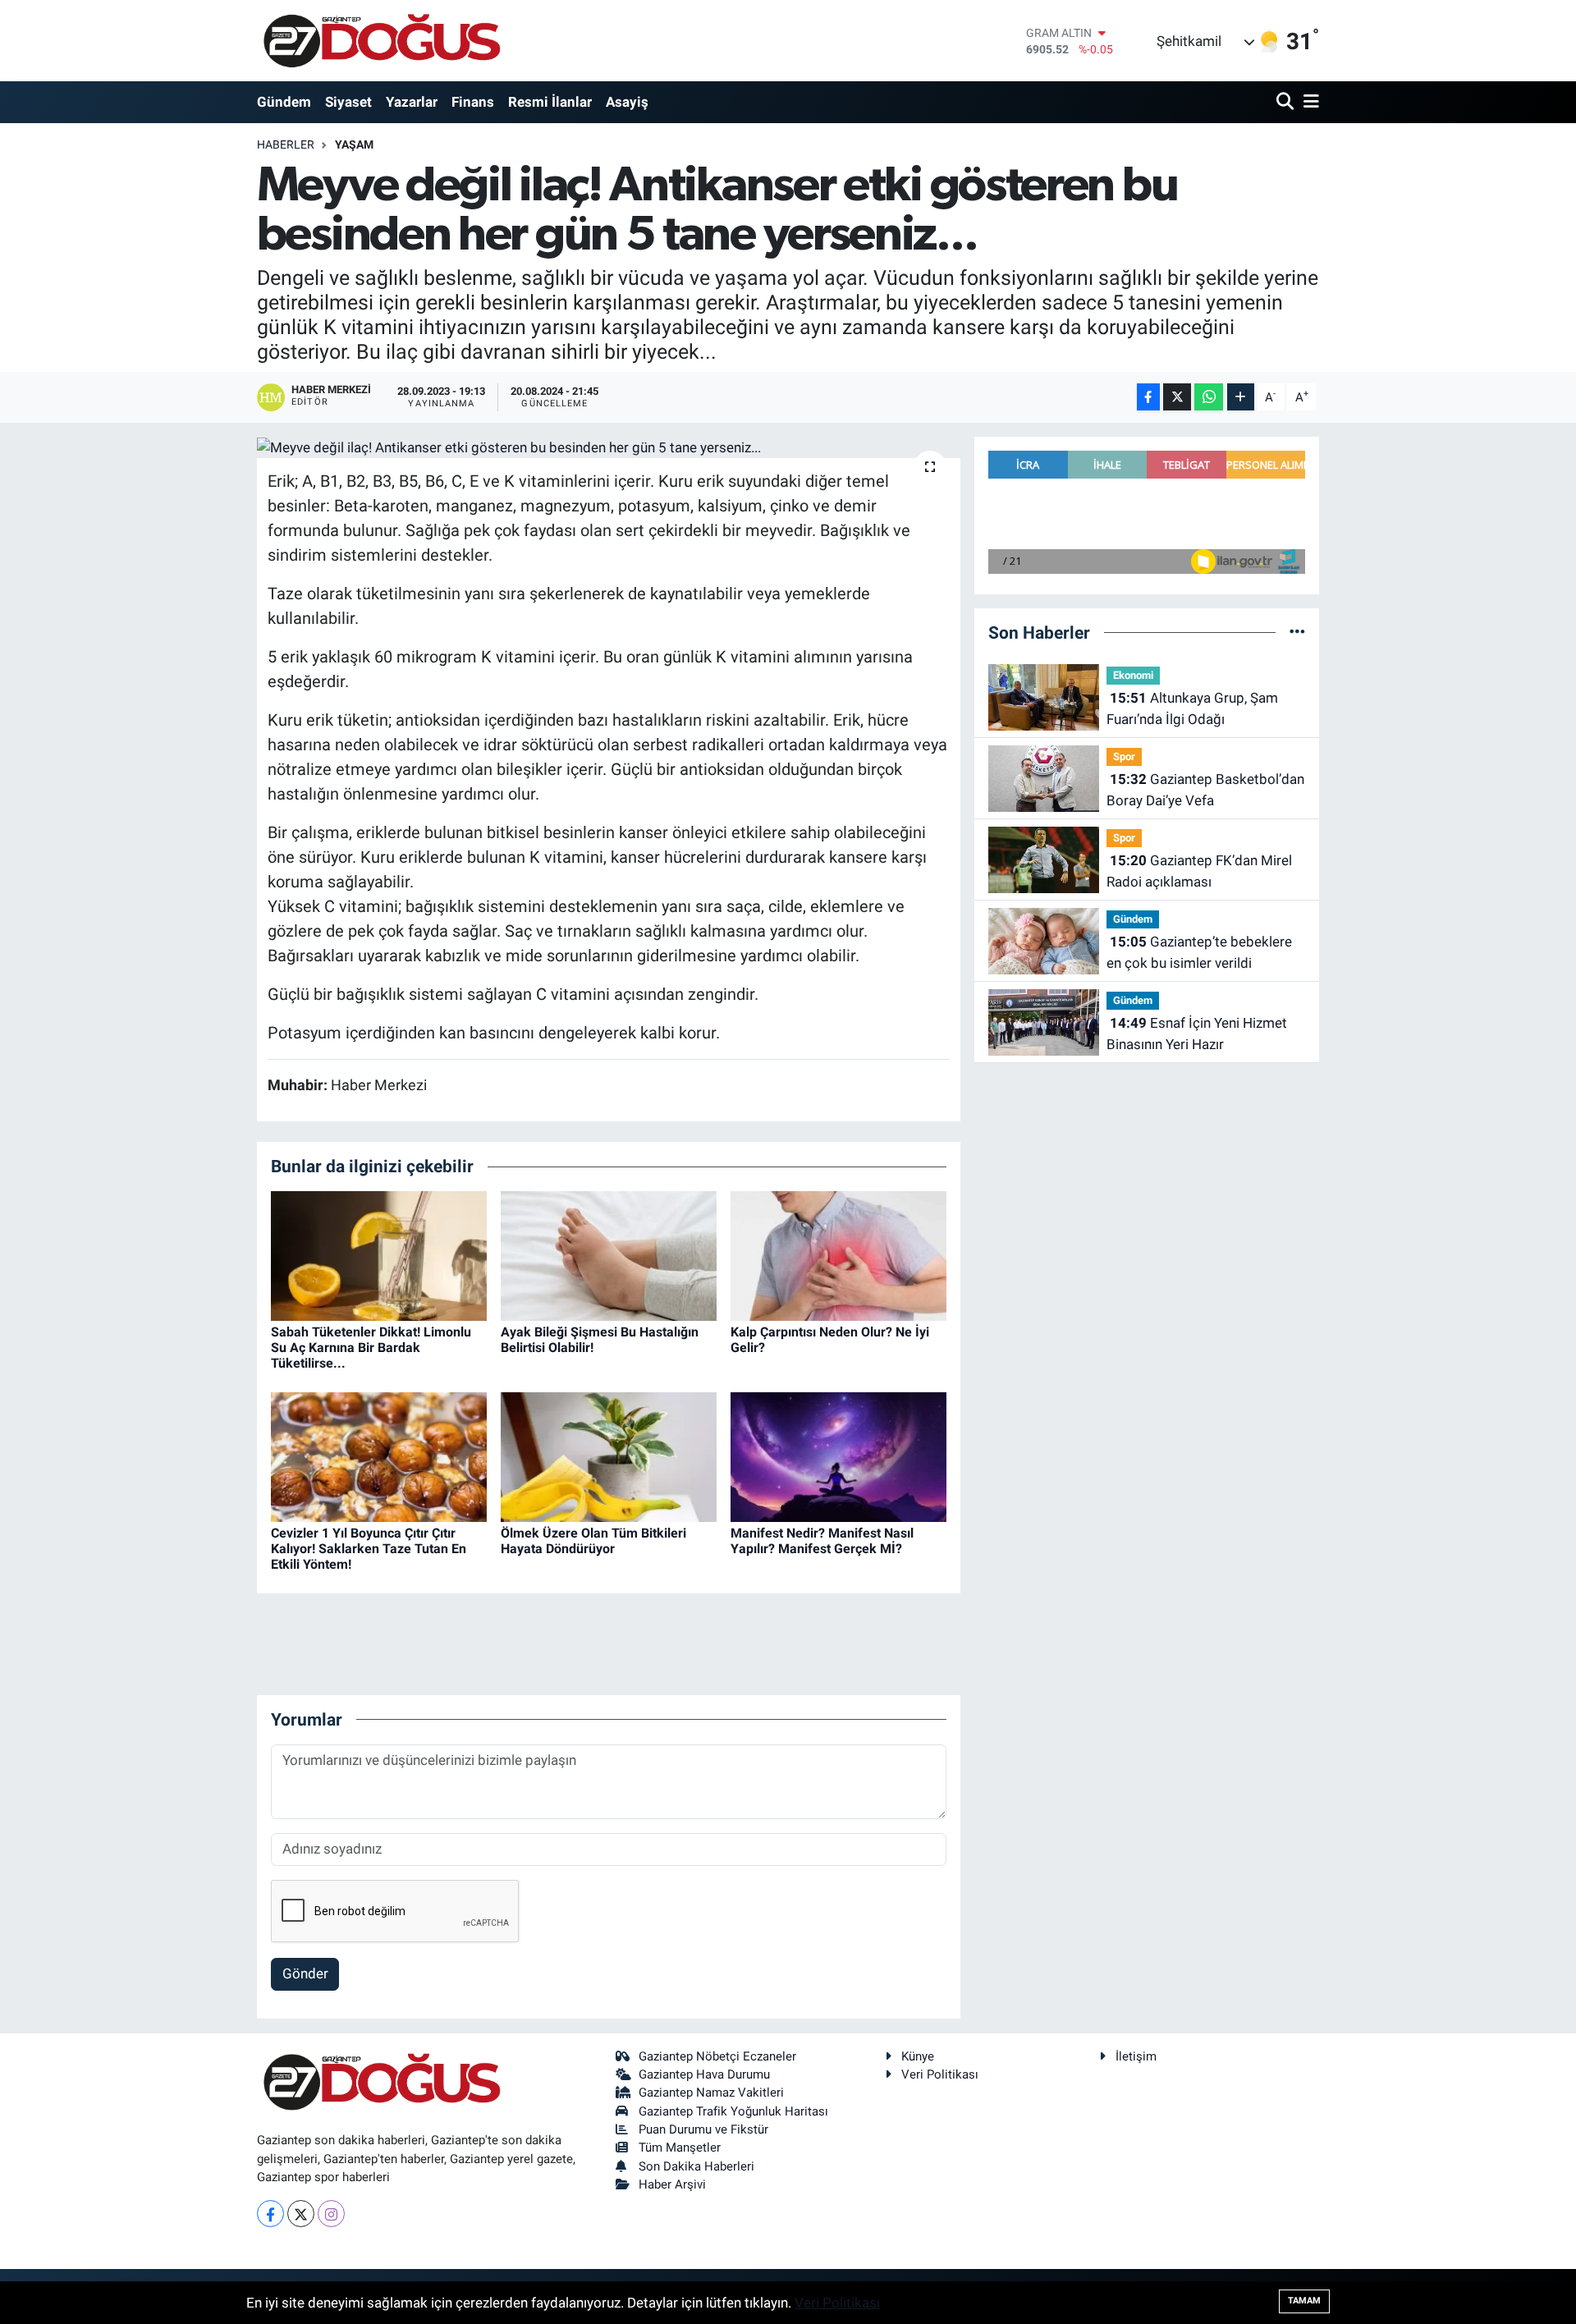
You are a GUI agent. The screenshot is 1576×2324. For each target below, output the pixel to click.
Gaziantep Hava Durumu (704, 2074)
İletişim (1136, 2056)
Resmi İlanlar (550, 102)
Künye (918, 2056)
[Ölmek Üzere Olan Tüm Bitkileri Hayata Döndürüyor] (609, 1455)
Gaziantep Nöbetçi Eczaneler (717, 2056)
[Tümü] (1297, 632)
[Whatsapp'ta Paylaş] (1209, 397)
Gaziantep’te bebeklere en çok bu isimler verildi (1199, 952)
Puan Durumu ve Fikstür (703, 2129)
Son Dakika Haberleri (696, 2166)
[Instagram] (331, 2214)
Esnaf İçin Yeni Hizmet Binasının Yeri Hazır (1197, 1034)
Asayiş (627, 102)
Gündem (284, 102)
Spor (1124, 756)
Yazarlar (412, 102)
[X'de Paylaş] (1177, 397)
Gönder (305, 1973)
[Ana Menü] (1308, 102)
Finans (473, 102)
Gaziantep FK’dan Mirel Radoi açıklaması (1199, 871)
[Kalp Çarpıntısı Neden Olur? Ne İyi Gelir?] (838, 1254)
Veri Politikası (940, 2074)
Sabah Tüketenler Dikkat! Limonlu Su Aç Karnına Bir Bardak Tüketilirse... (371, 1348)
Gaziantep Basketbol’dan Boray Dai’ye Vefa (1205, 790)
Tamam (1304, 2301)
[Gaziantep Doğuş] (382, 41)
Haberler (286, 144)
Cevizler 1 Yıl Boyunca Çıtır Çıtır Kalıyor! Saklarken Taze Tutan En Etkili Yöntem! (369, 1549)
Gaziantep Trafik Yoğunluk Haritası (733, 2111)
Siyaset (348, 102)
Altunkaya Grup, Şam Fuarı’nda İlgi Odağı (1192, 708)
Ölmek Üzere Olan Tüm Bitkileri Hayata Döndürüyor (593, 1541)
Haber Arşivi (672, 2184)
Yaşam (354, 144)
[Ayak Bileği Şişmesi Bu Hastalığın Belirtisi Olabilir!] (609, 1254)
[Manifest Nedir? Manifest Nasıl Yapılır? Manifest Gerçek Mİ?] (838, 1455)
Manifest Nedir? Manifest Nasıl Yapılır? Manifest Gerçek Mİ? (822, 1541)
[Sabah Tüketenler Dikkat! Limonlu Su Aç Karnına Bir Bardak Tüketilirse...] (379, 1254)
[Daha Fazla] (1241, 397)
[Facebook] (270, 2214)
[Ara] (1287, 102)
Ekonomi (1133, 675)
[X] (301, 2214)
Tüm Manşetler (680, 2148)
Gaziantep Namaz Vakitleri (711, 2093)
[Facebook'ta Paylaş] (1148, 397)
